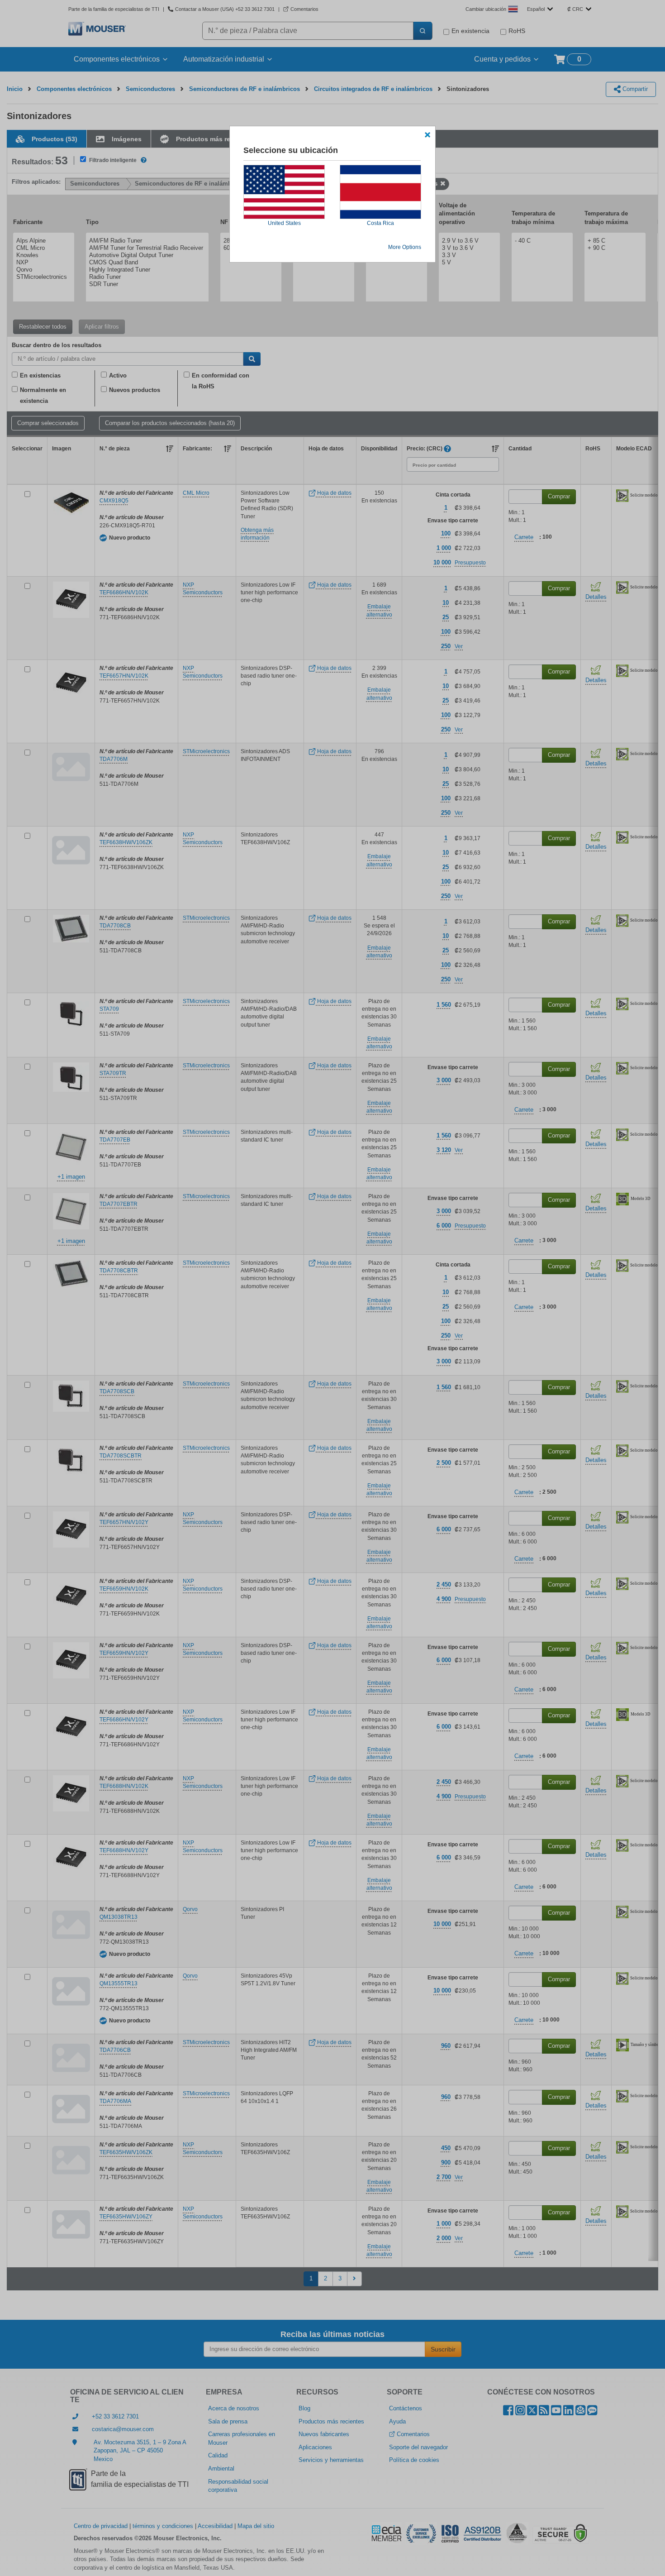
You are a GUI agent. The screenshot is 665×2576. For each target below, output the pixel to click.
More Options (405, 247)
